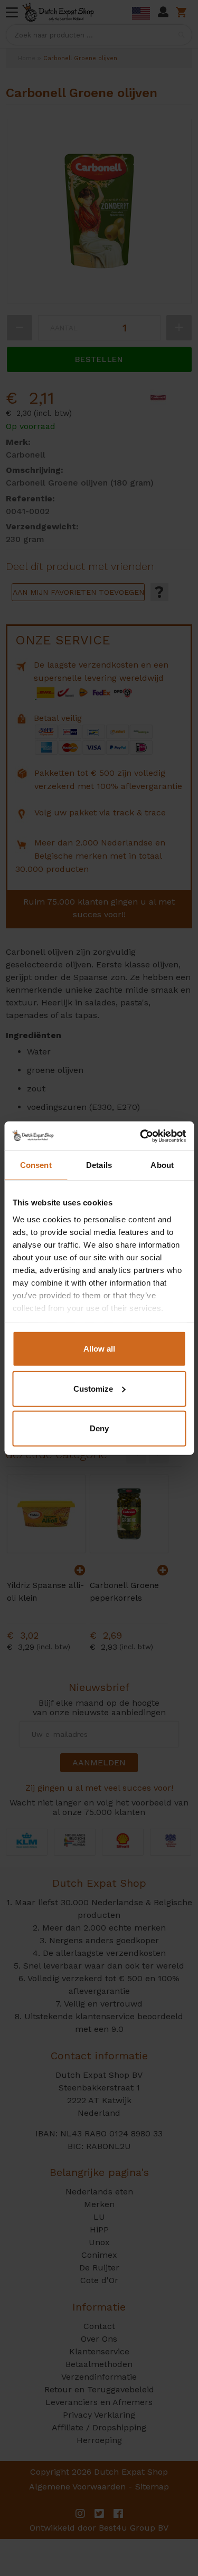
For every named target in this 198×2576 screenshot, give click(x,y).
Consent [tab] (36, 1165)
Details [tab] (99, 1165)
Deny (99, 1428)
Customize (93, 1388)
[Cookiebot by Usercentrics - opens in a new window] (141, 1136)
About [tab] (162, 1165)
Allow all (99, 1349)
